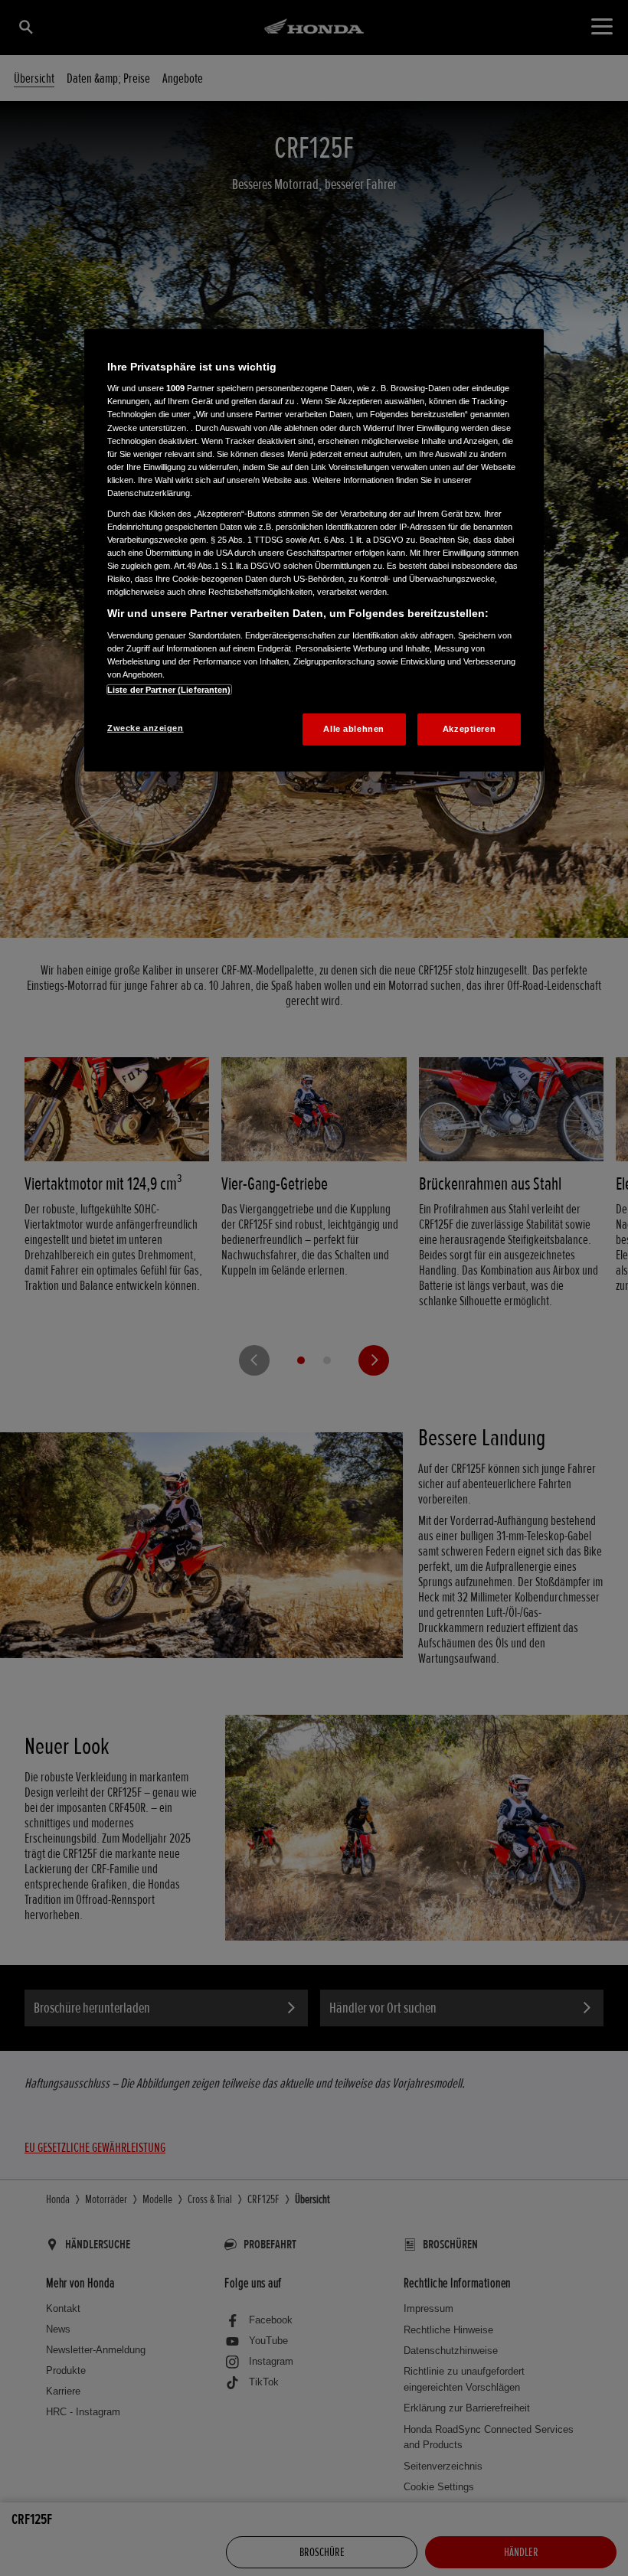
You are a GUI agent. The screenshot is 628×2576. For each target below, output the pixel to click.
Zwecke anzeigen (146, 728)
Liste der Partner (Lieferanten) (169, 690)
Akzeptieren (469, 729)
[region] (314, 550)
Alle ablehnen (353, 729)
